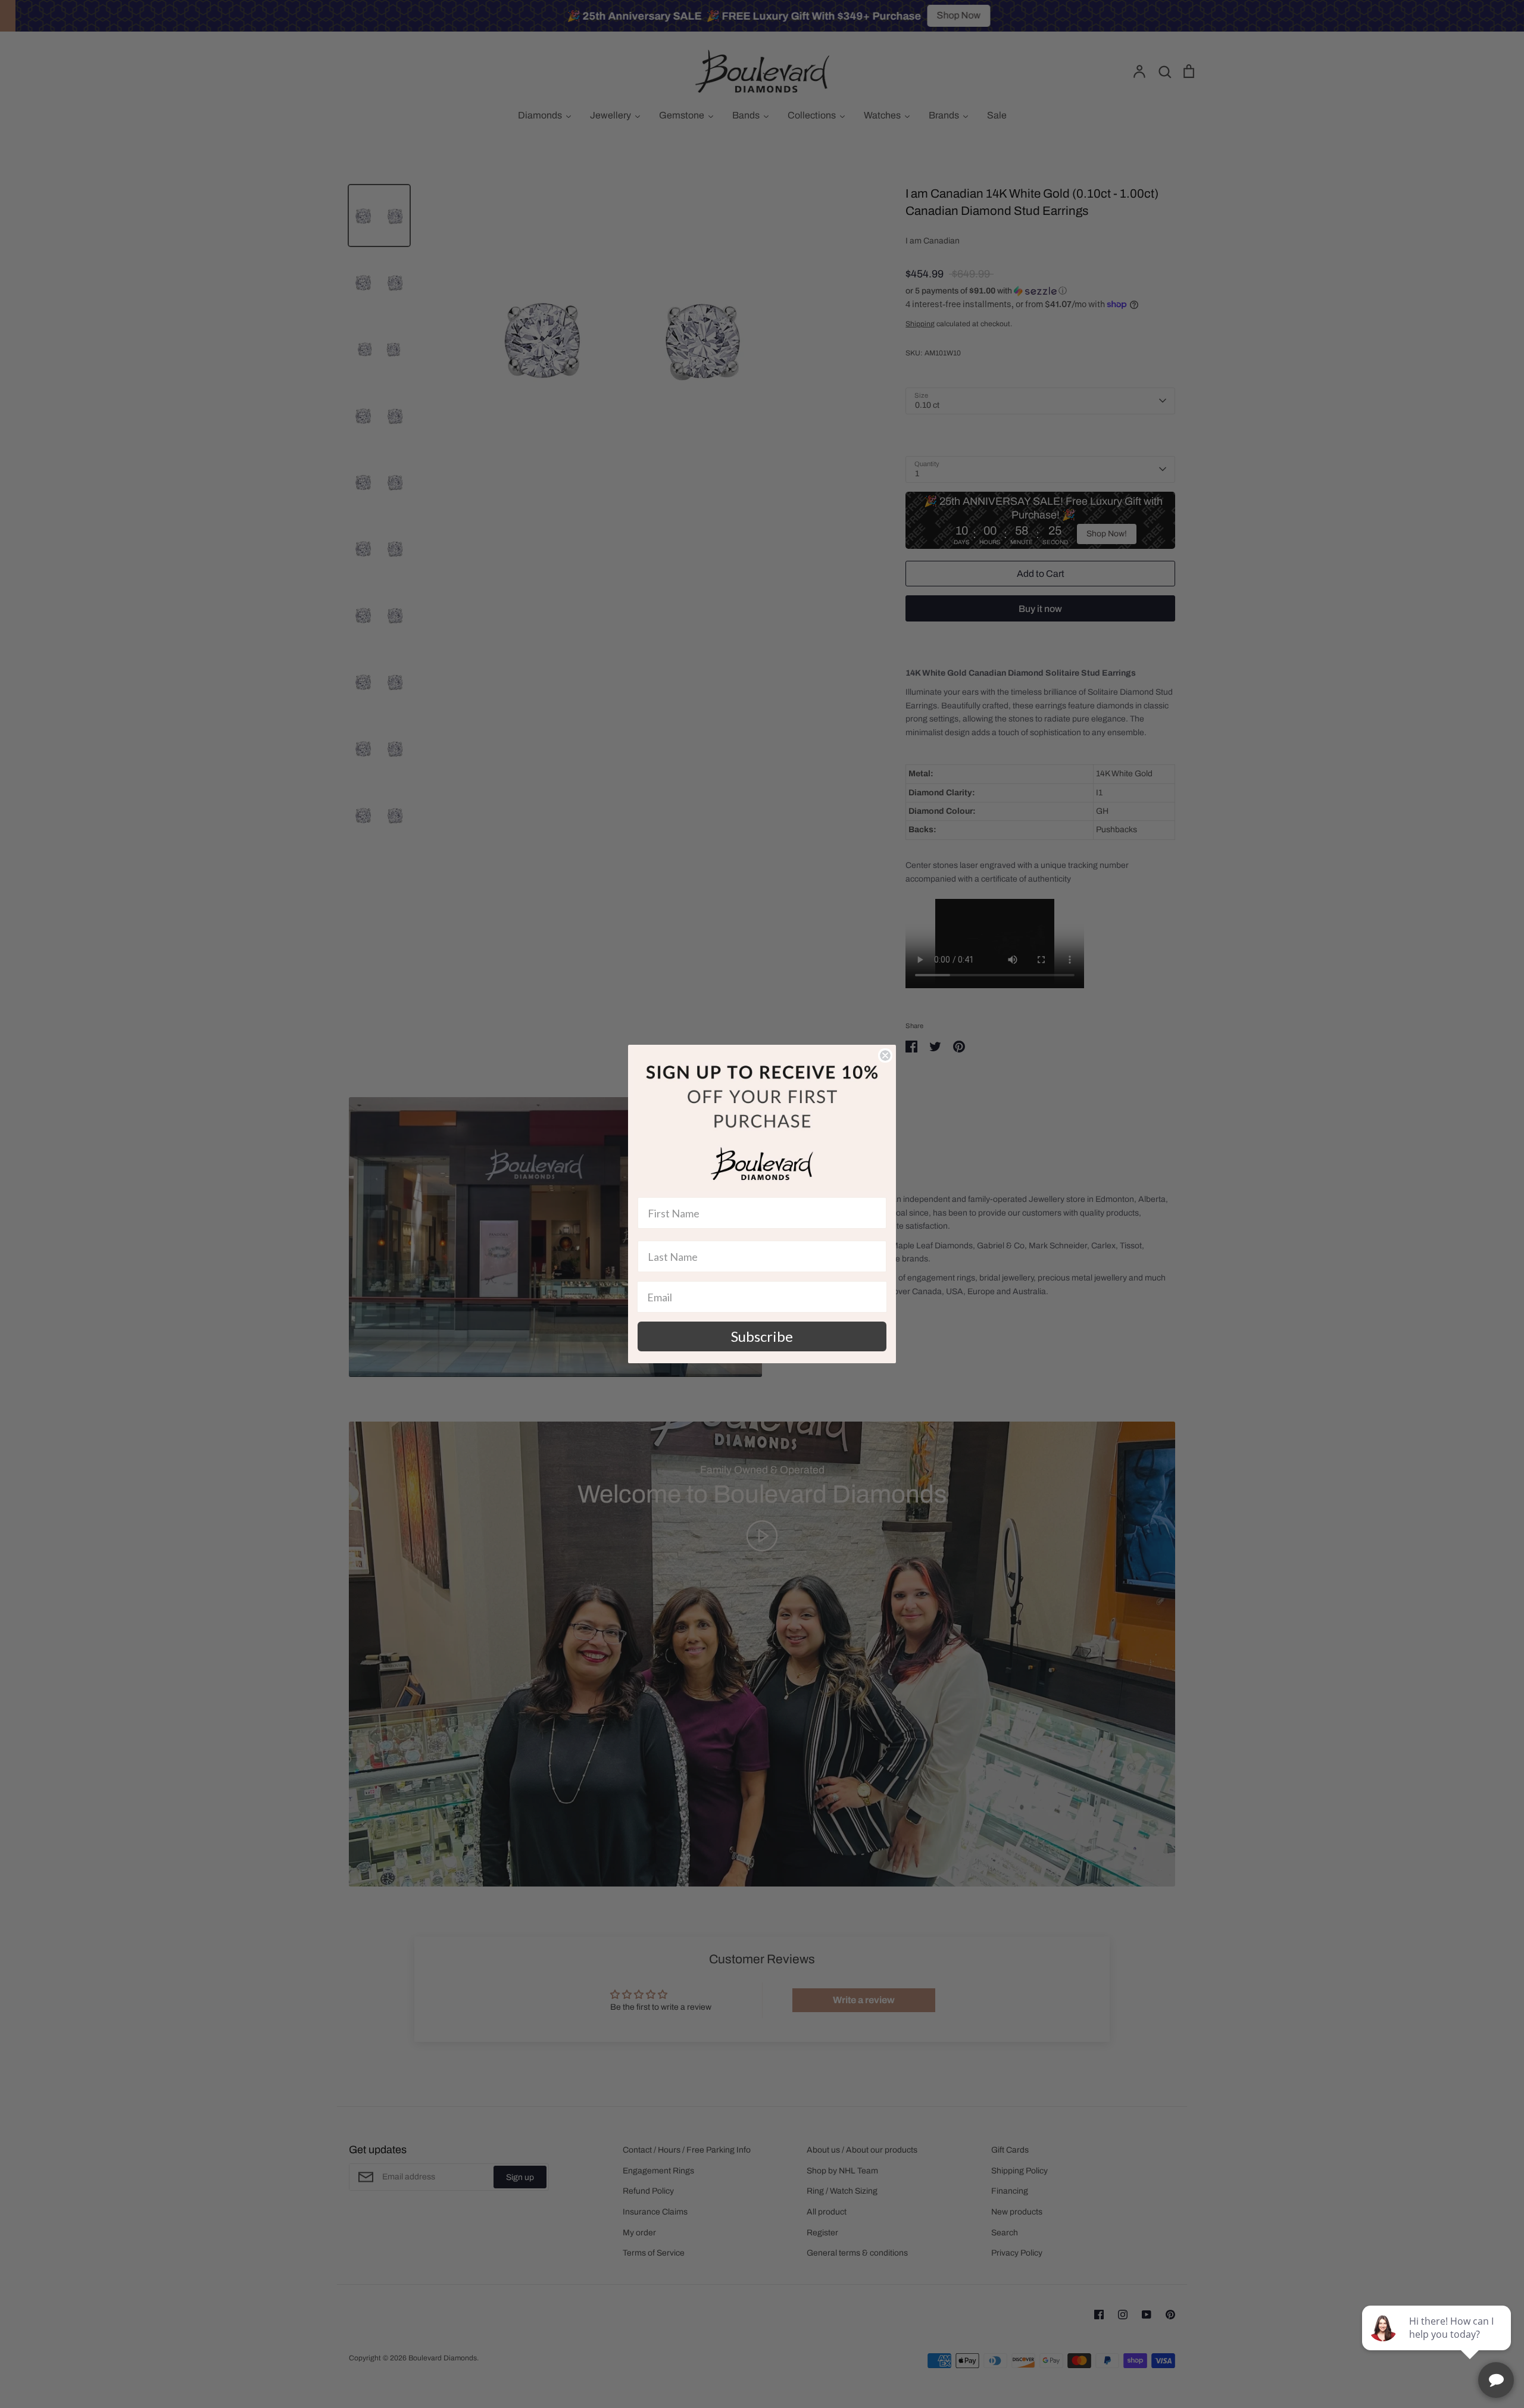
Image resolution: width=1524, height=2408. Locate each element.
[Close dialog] (885, 1055)
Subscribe (762, 1336)
